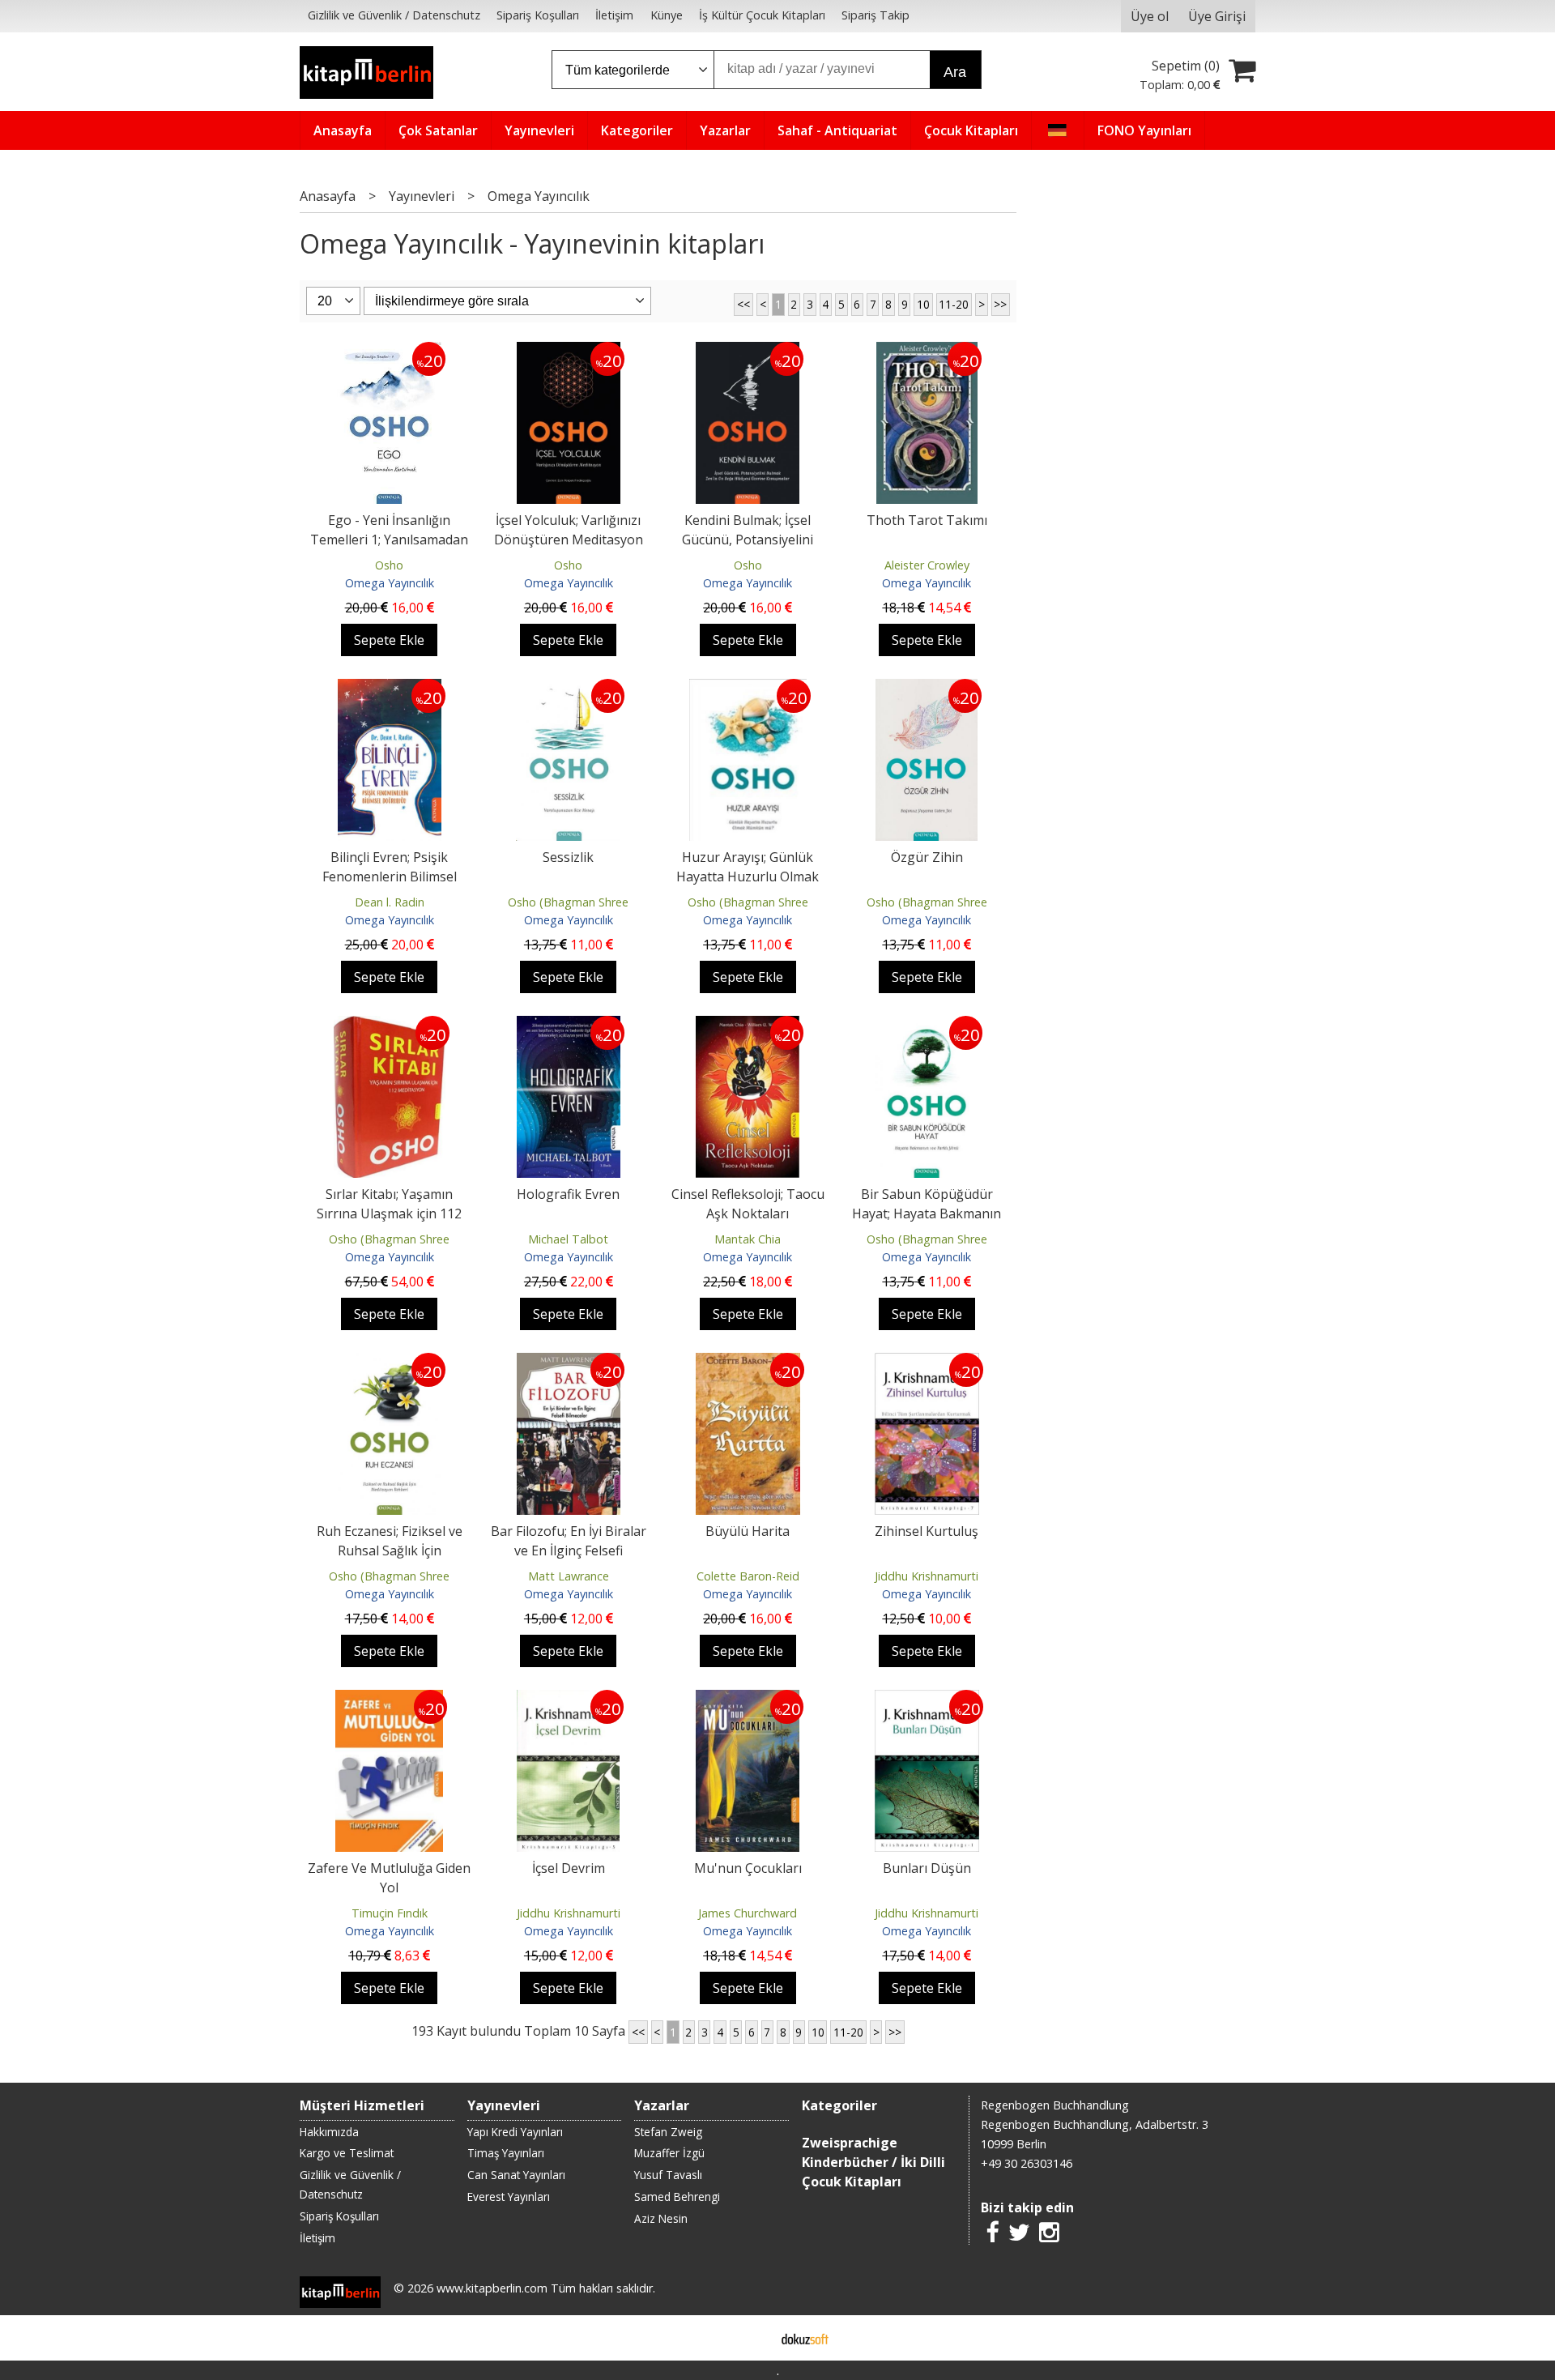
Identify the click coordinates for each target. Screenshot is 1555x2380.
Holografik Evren (568, 1194)
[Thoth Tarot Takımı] (927, 352)
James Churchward (748, 1913)
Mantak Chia (748, 1239)
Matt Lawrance (569, 1576)
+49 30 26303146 (1027, 2163)
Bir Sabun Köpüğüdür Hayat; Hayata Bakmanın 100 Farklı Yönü (927, 1213)
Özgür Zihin (927, 857)
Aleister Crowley (927, 565)
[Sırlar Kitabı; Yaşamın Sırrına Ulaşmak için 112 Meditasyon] (390, 1026)
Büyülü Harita (748, 1531)
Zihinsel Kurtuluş (927, 1531)
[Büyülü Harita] (748, 1363)
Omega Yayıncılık (390, 583)
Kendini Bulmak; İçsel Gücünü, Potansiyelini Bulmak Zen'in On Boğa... (748, 540)
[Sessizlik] (568, 689)
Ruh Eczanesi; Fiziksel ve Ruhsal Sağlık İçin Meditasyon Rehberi (390, 1550)
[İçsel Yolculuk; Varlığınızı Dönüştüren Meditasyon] (569, 352)
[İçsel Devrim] (568, 1700)
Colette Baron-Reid (748, 1576)
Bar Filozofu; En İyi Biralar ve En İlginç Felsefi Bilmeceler (569, 1550)
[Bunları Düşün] (927, 1700)
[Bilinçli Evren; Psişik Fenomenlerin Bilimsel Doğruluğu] (390, 689)
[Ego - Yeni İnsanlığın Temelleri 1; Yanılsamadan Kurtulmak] (389, 352)
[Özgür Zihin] (927, 689)
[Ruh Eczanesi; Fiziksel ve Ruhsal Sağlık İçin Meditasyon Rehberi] (390, 1363)
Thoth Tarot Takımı (927, 520)
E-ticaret (752, 2338)
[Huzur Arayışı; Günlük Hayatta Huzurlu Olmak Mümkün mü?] (748, 689)
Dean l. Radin (390, 902)
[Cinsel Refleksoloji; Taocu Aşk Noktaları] (748, 1026)
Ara (955, 72)
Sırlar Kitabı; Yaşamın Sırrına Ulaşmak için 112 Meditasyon (389, 1213)
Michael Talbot (568, 1239)
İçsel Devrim (569, 1868)
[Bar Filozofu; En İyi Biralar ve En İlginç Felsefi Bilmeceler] (569, 1363)
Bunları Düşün (927, 1868)
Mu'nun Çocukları (748, 1868)
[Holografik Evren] (569, 1026)
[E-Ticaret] (805, 2338)
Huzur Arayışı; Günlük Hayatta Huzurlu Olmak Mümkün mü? (748, 877)
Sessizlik (568, 857)
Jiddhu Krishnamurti (927, 1576)
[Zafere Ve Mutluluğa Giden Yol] (389, 1700)
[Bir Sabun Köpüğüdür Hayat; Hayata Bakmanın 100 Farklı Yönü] (927, 1026)
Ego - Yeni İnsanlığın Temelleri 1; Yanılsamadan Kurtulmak (389, 540)
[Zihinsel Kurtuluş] (927, 1363)
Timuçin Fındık (390, 1913)
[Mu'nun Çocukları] (748, 1700)
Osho (389, 565)
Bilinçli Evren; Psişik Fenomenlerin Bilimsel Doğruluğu (390, 877)
